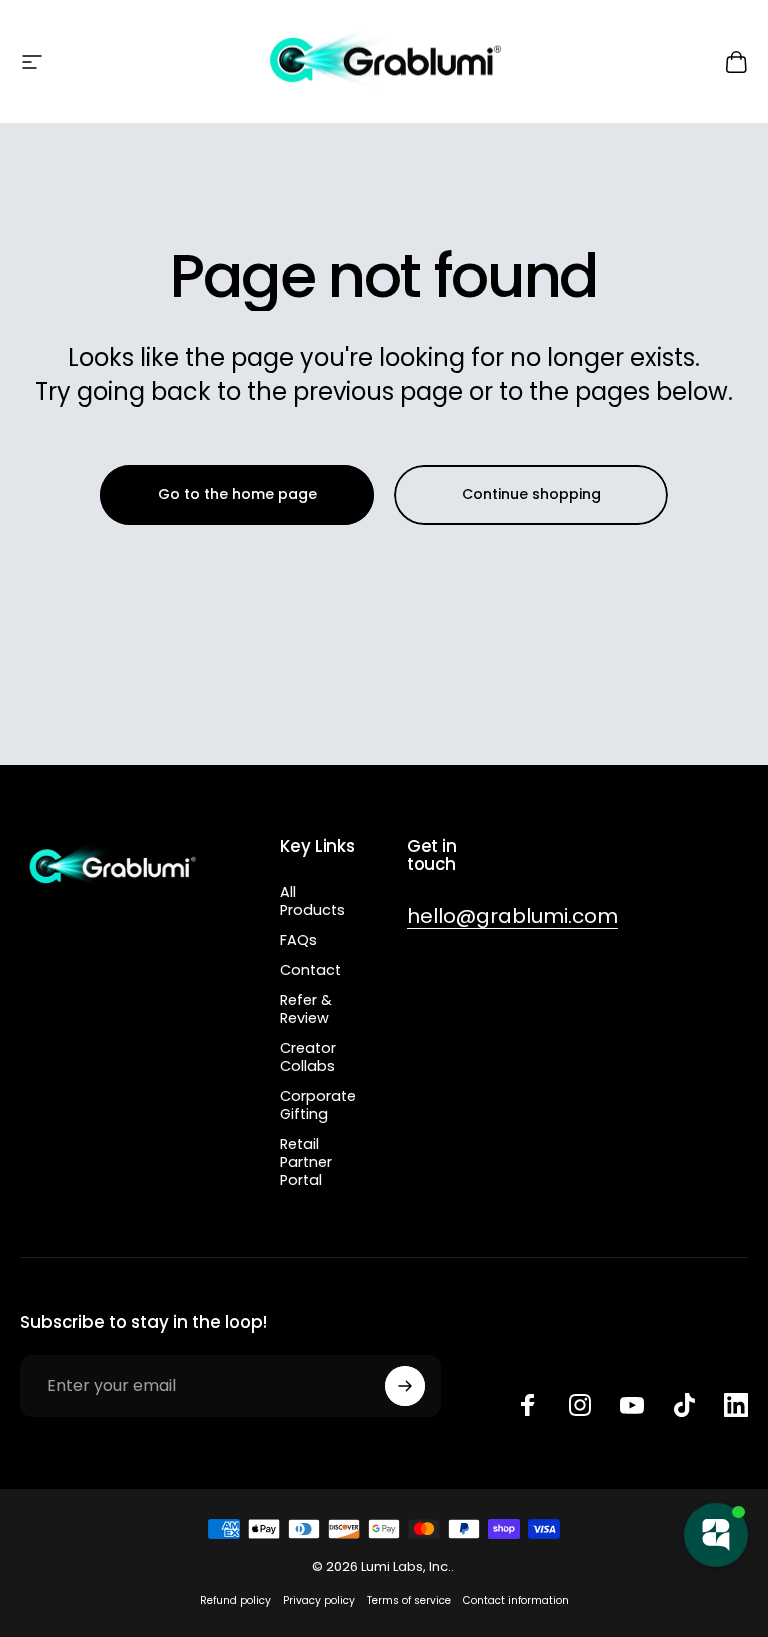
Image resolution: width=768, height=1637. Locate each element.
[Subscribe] (405, 1386)
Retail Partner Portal (306, 1162)
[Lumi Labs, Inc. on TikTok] (684, 1405)
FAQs (298, 940)
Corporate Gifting (318, 1105)
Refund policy (235, 1600)
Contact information (516, 1600)
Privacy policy (319, 1600)
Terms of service (409, 1600)
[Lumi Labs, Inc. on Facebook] (528, 1405)
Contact (310, 970)
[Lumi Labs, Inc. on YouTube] (632, 1405)
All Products (312, 901)
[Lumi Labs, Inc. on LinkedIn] (736, 1405)
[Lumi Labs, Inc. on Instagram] (580, 1405)
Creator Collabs (308, 1057)
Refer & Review (306, 1009)
